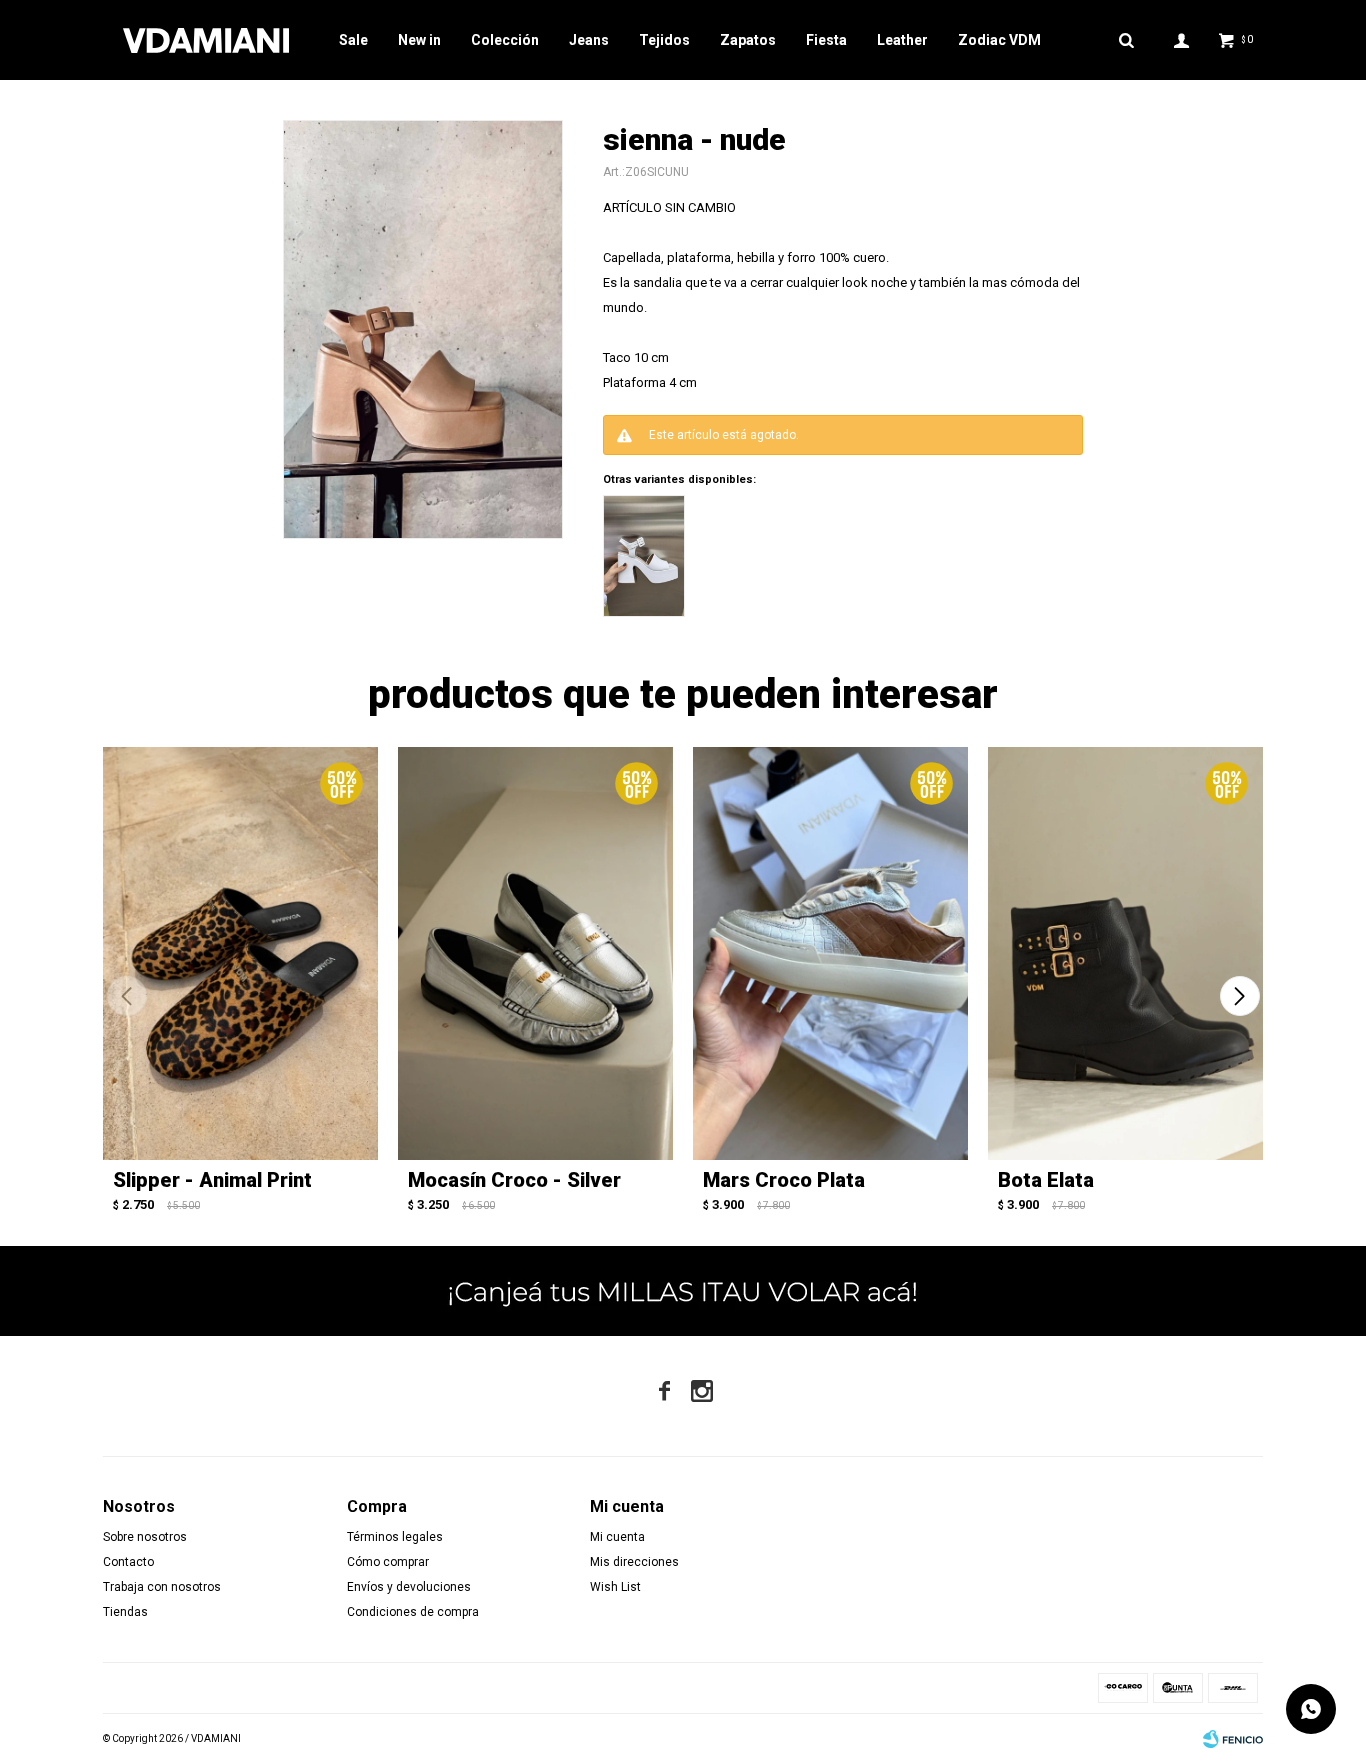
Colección (505, 40)
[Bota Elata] (1125, 953)
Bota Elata (1046, 1180)
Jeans (589, 40)
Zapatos (748, 40)
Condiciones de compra (413, 1612)
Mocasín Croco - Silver (514, 1180)
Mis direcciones (634, 1562)
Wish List (615, 1587)
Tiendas (125, 1612)
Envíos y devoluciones (409, 1587)
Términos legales (395, 1537)
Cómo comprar (388, 1562)
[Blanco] (644, 556)
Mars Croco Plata (784, 1180)
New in (419, 40)
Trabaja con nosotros (162, 1587)
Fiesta (826, 40)
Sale (353, 40)
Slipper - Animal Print (212, 1180)
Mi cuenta (617, 1537)
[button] (1239, 996)
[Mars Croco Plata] (830, 953)
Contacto (128, 1562)
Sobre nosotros (145, 1537)
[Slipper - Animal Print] (240, 953)
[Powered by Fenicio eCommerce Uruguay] (1233, 1739)
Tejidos (664, 40)
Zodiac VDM (999, 40)
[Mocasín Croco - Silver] (535, 953)
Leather (902, 40)
